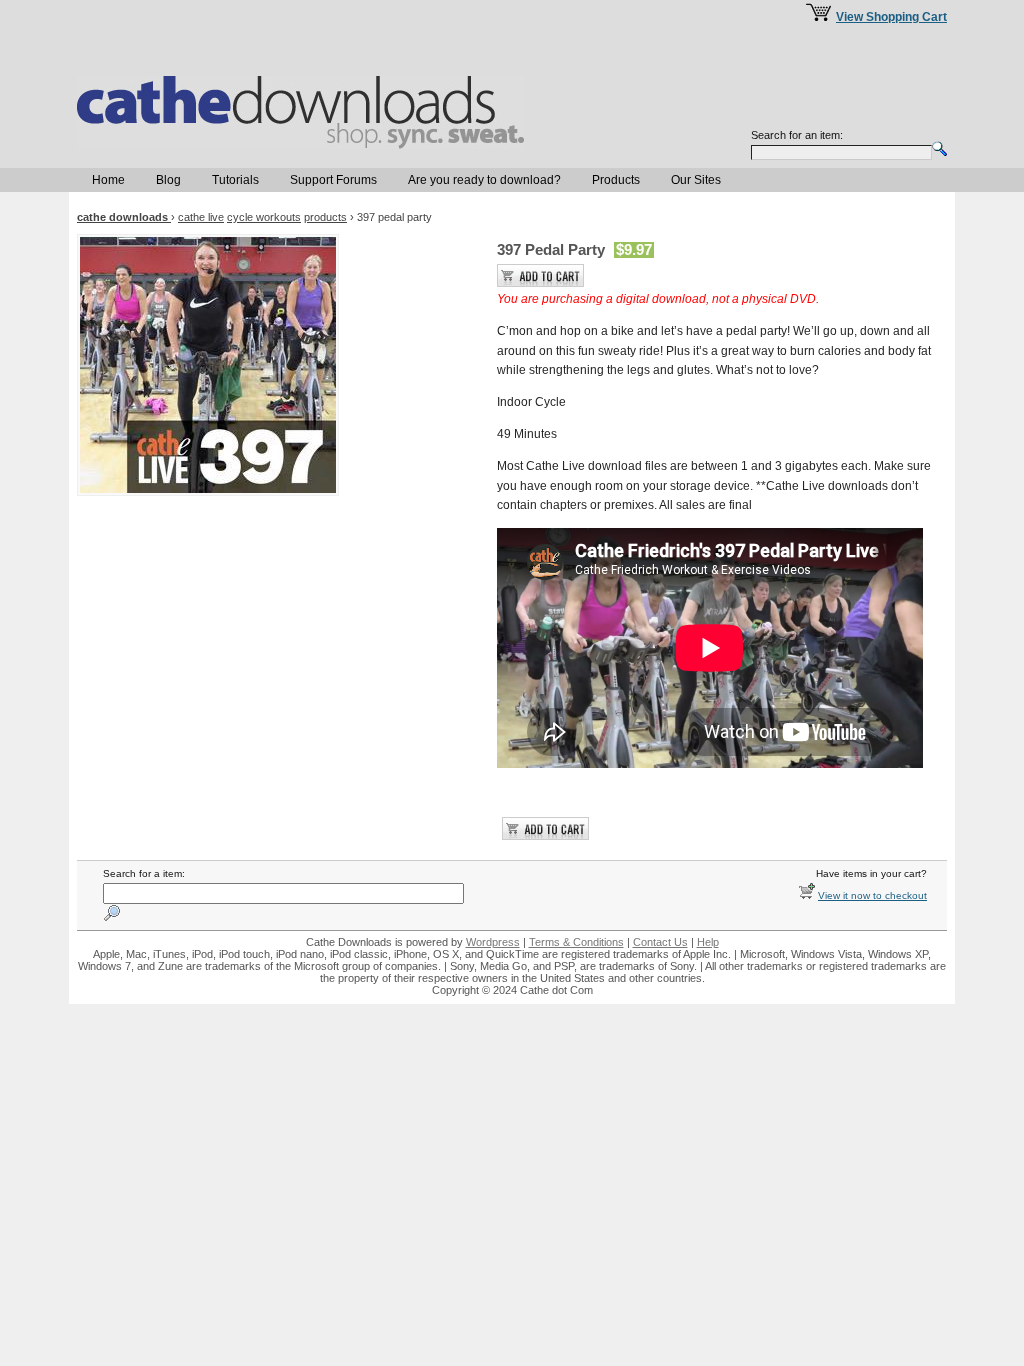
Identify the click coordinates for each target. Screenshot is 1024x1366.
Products (616, 180)
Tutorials (235, 180)
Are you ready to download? (484, 180)
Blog (168, 180)
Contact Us (660, 942)
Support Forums (333, 180)
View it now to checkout (872, 895)
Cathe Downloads (124, 217)
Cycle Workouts (264, 217)
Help (708, 942)
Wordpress (493, 942)
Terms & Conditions (576, 942)
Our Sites (696, 180)
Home (108, 180)
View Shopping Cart (891, 17)
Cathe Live (201, 217)
